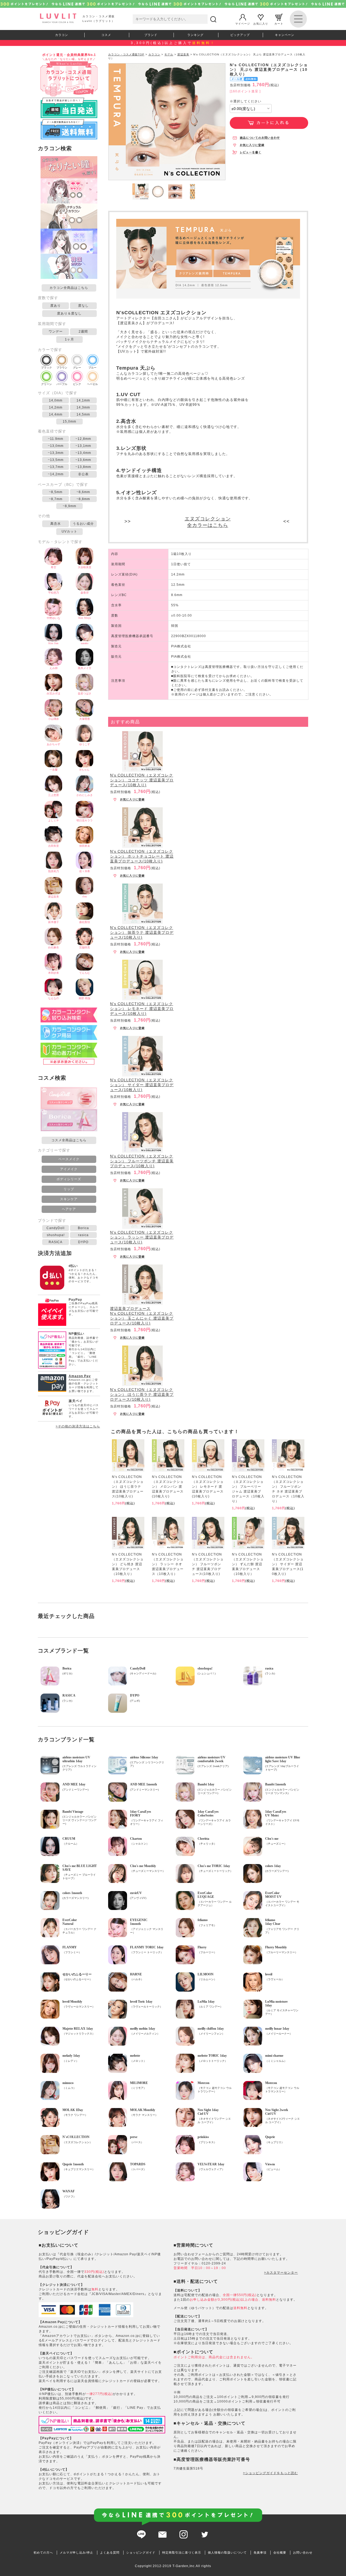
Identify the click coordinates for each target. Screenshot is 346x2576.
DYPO (83, 1242)
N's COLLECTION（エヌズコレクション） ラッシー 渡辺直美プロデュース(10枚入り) (142, 1237)
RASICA (56, 1242)
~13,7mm (56, 467)
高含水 (56, 524)
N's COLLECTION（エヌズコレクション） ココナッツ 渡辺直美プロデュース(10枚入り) (142, 780)
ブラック (46, 368)
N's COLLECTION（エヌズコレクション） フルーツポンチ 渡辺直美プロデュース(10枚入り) (142, 1161)
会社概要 (280, 2552)
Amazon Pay (80, 1376)
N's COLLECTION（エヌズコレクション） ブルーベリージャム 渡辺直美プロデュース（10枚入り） (248, 1489)
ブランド (151, 35)
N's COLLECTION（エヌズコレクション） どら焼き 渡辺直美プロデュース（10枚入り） (128, 1564)
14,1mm (83, 400)
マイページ (243, 23)
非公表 (83, 474)
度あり (56, 306)
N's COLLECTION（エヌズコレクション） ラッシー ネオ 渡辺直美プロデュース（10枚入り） (168, 1564)
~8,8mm (83, 499)
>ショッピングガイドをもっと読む (270, 2473)
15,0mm (69, 421)
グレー (77, 368)
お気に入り (261, 23)
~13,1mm (83, 446)
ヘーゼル (92, 384)
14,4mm (56, 414)
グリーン (46, 384)
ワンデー (56, 332)
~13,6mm (83, 460)
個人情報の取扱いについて (227, 2552)
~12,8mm (83, 439)
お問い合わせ (303, 2552)
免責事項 (260, 2552)
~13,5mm (56, 460)
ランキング (195, 35)
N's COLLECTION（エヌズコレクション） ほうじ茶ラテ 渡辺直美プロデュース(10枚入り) (142, 1394)
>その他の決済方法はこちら (78, 1426)
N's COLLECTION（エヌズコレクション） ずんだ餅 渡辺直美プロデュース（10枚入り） (248, 1564)
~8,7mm (56, 499)
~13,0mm (56, 446)
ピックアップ (240, 35)
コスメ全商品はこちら (69, 1140)
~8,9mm (69, 506)
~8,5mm (56, 492)
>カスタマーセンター (281, 2273)
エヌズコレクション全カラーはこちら (208, 522)
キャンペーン (285, 35)
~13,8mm (83, 467)
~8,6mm (83, 492)
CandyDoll (56, 1228)
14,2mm (56, 407)
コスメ (106, 35)
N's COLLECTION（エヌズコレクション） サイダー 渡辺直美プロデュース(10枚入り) (142, 1085)
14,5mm (83, 414)
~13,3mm (56, 453)
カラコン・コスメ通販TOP (126, 54)
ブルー (92, 368)
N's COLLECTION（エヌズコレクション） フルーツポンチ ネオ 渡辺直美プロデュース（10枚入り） (288, 1489)
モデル (169, 54)
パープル (62, 384)
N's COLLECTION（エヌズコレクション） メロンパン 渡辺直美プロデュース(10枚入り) (168, 1487)
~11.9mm (56, 439)
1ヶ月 (69, 339)
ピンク (77, 384)
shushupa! (56, 1235)
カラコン (62, 35)
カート (279, 23)
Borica (83, 1228)
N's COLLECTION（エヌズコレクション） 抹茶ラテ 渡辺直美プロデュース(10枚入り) (142, 932)
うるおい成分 (83, 524)
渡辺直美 (183, 54)
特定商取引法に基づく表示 (182, 2552)
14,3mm (83, 407)
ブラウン (62, 368)
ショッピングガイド (141, 2552)
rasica (83, 1235)
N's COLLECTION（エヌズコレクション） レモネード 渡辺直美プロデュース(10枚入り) (142, 1009)
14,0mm (56, 400)
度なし (83, 306)
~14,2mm (56, 474)
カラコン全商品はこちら (69, 288)
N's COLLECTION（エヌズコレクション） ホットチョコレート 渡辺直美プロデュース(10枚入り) (142, 856)
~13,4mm (83, 453)
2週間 (83, 332)
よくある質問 (110, 2552)
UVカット (69, 531)
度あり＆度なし (69, 313)
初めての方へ (43, 2552)
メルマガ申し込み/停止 (76, 2552)
